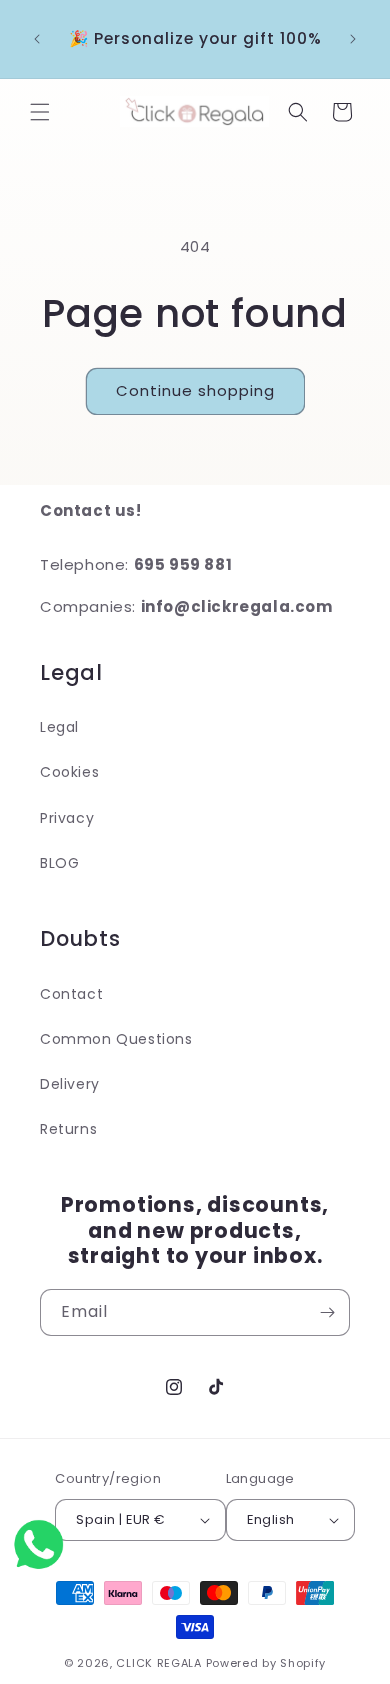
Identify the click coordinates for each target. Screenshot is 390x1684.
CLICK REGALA (158, 1663)
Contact (71, 994)
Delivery (70, 1084)
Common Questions (116, 1039)
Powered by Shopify (266, 1663)
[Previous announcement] (37, 39)
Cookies (69, 772)
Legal (59, 727)
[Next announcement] (353, 39)
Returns (68, 1129)
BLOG (59, 863)
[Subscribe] (327, 1312)
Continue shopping (195, 390)
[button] (40, 112)
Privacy (67, 818)
